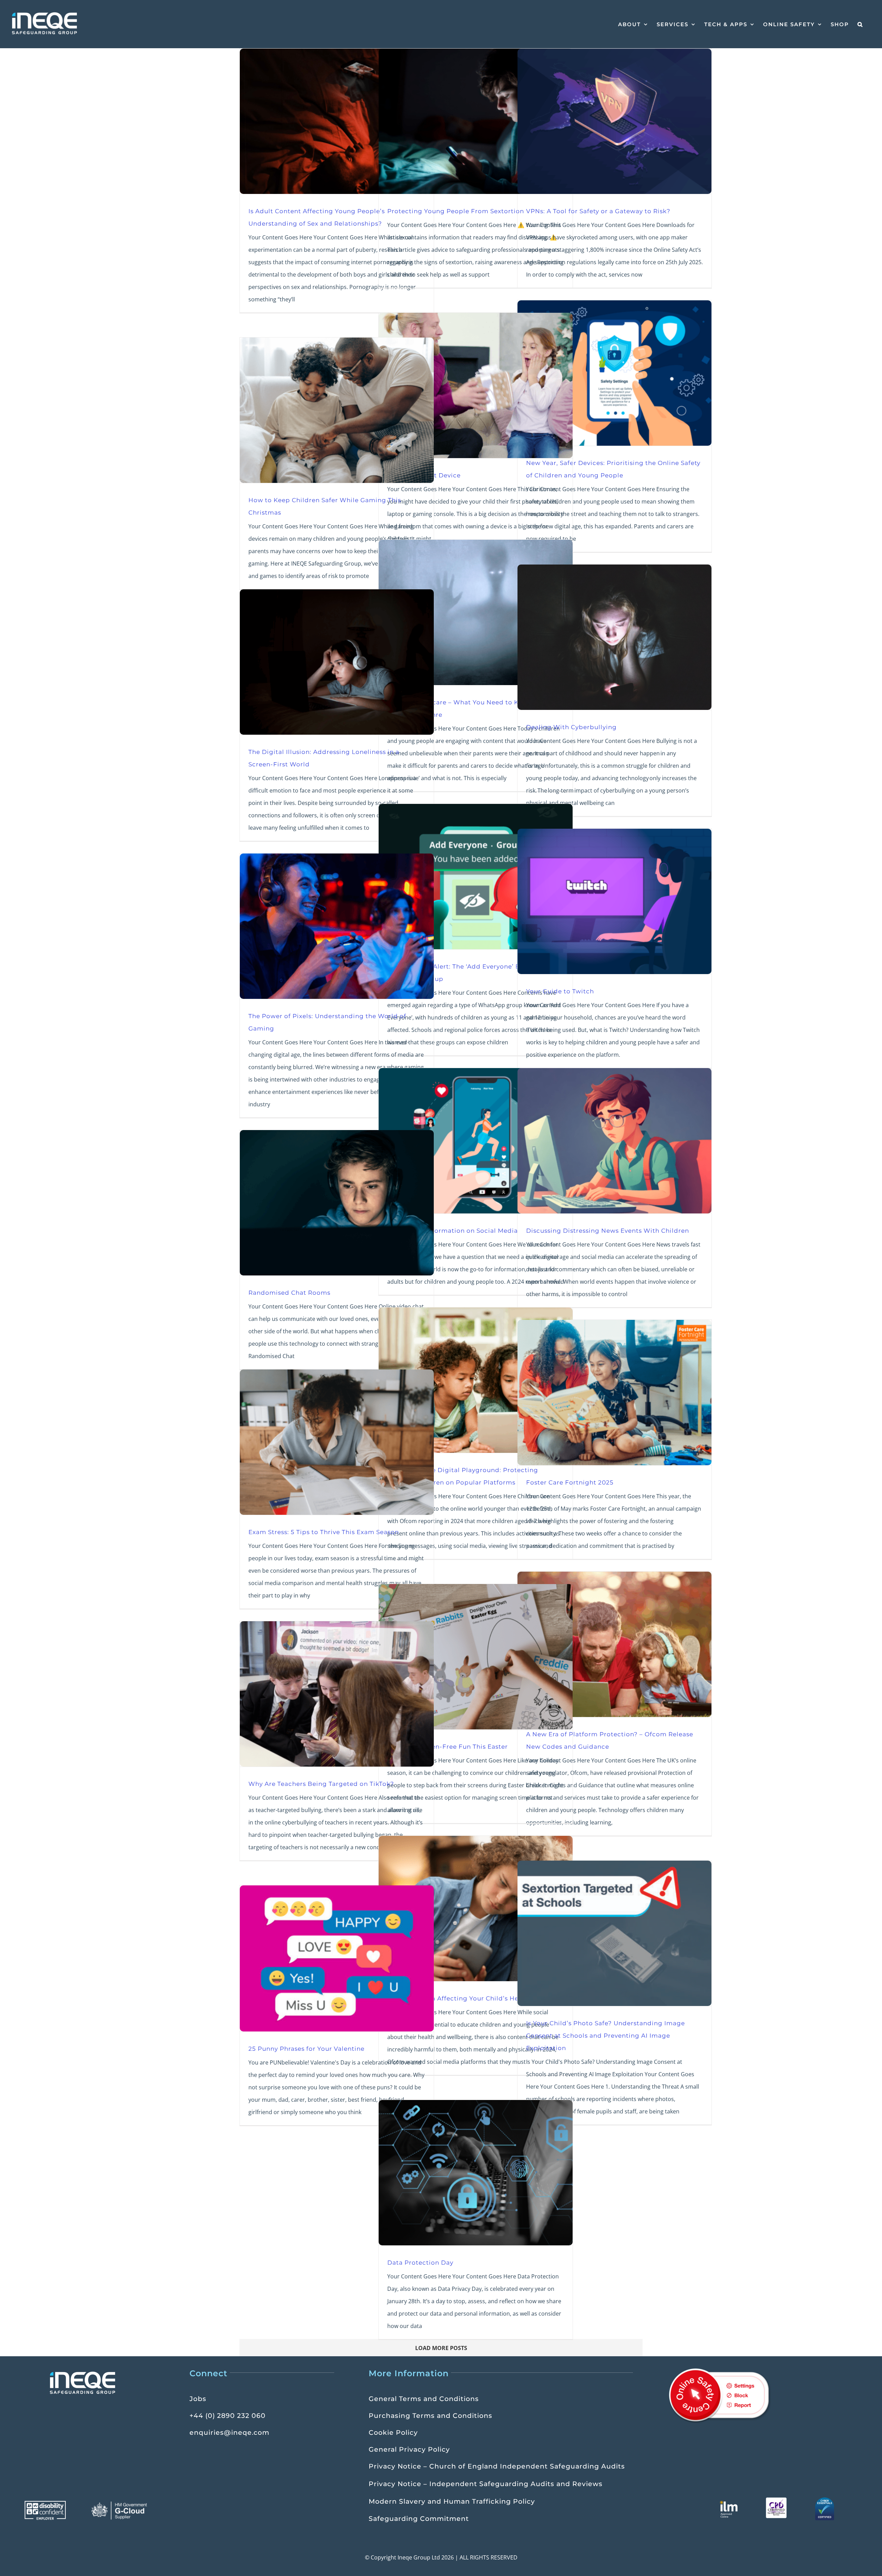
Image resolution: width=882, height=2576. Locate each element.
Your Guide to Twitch (560, 991)
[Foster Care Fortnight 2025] (614, 1393)
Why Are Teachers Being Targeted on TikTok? (321, 1784)
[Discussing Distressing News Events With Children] (614, 1141)
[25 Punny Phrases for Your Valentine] (337, 1958)
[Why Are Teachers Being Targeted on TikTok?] (337, 1694)
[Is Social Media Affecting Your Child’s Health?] (476, 1908)
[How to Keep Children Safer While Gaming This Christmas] (337, 410)
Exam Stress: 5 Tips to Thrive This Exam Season (324, 1532)
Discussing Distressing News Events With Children (608, 1230)
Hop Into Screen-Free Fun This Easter (448, 1746)
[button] (860, 24)
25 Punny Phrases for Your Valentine (306, 2049)
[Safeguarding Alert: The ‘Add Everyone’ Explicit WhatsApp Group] (476, 877)
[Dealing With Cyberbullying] (614, 637)
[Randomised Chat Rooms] (337, 1203)
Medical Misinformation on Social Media (453, 1230)
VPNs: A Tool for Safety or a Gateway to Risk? (598, 211)
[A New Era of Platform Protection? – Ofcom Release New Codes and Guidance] (614, 1644)
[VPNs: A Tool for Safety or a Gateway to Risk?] (614, 121)
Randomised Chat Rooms (289, 1292)
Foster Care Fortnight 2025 (570, 1482)
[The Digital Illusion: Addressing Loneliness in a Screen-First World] (337, 662)
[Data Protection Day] (476, 2173)
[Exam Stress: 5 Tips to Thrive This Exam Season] (337, 1442)
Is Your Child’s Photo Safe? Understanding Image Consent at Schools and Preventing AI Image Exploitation (606, 2035)
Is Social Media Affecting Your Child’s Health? (461, 1998)
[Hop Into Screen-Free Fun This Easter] (476, 1657)
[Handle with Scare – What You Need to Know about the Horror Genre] (476, 612)
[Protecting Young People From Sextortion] (476, 121)
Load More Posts (441, 2348)
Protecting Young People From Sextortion (456, 211)
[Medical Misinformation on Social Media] (476, 1141)
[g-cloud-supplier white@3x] (120, 2504)
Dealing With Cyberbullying (571, 727)
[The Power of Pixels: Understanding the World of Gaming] (337, 926)
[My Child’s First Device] (476, 385)
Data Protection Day (420, 2262)
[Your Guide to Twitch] (614, 901)
